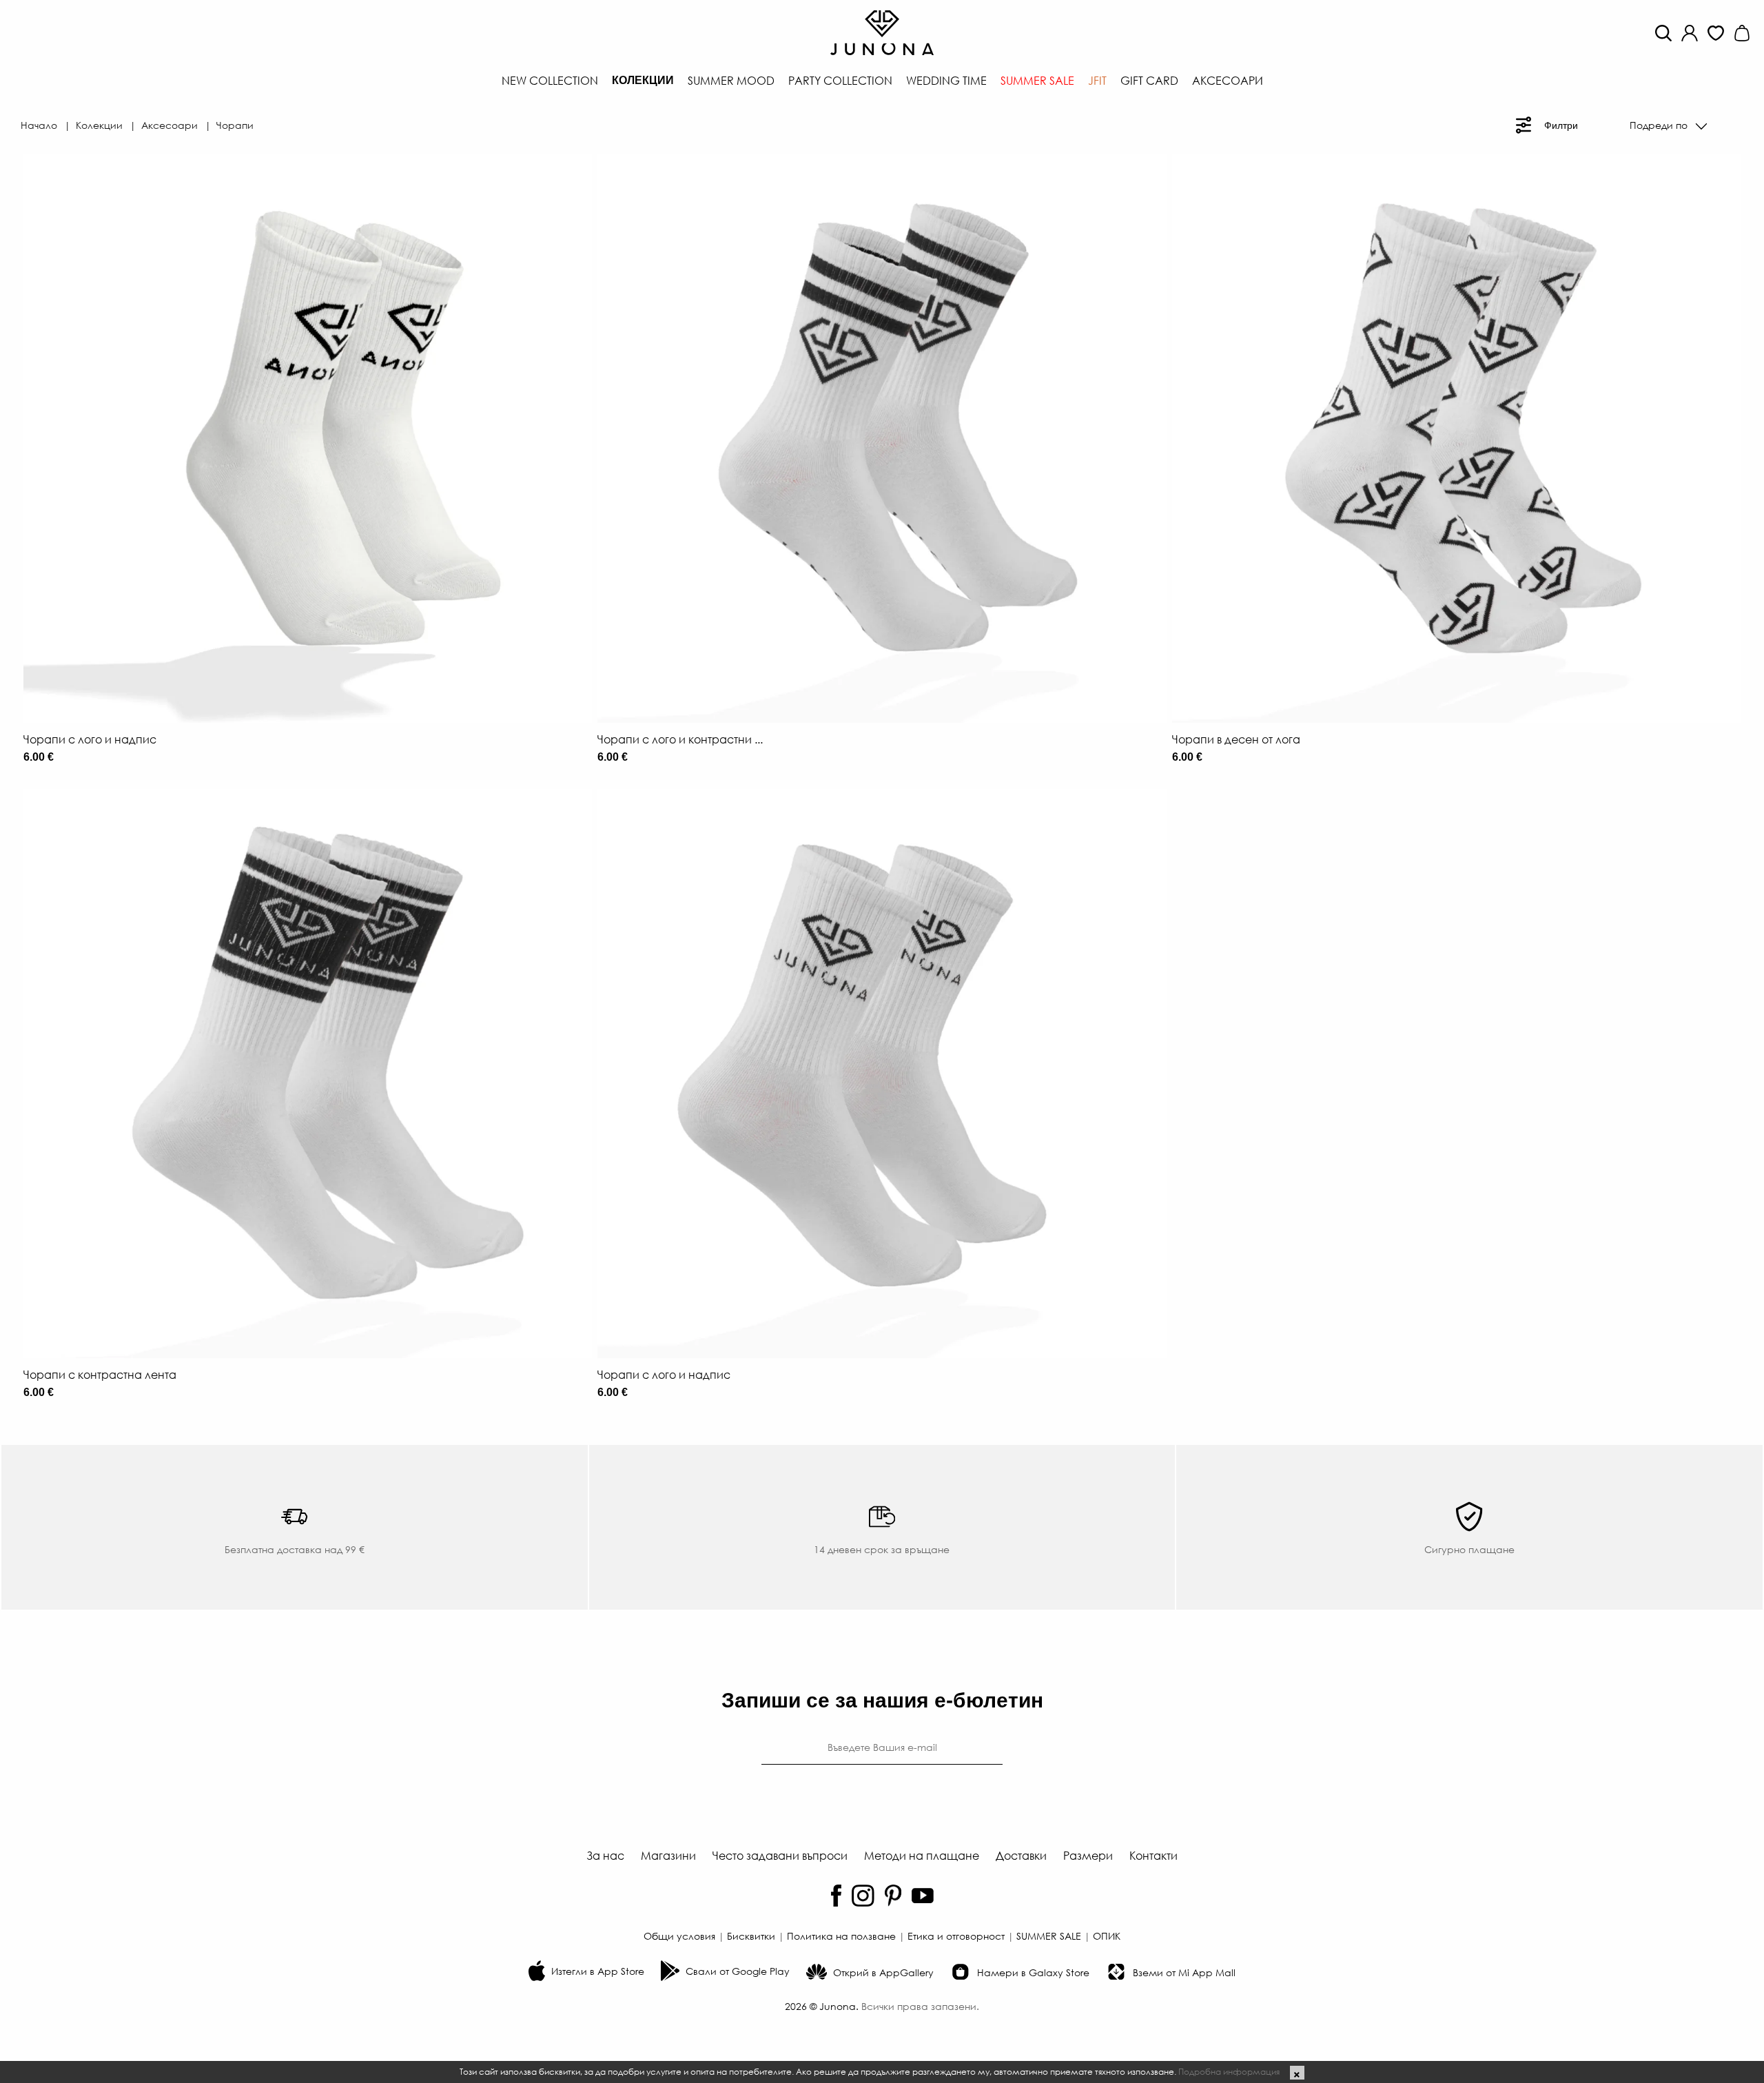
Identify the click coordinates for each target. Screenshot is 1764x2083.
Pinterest (893, 1896)
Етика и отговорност (956, 1936)
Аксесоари (170, 125)
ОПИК (1107, 1936)
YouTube (923, 1896)
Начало (39, 125)
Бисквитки (751, 1936)
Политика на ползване (841, 1936)
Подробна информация (1229, 2071)
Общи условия (679, 1936)
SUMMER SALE (1049, 1936)
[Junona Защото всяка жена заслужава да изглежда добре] (882, 31)
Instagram (863, 1896)
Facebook (836, 1896)
